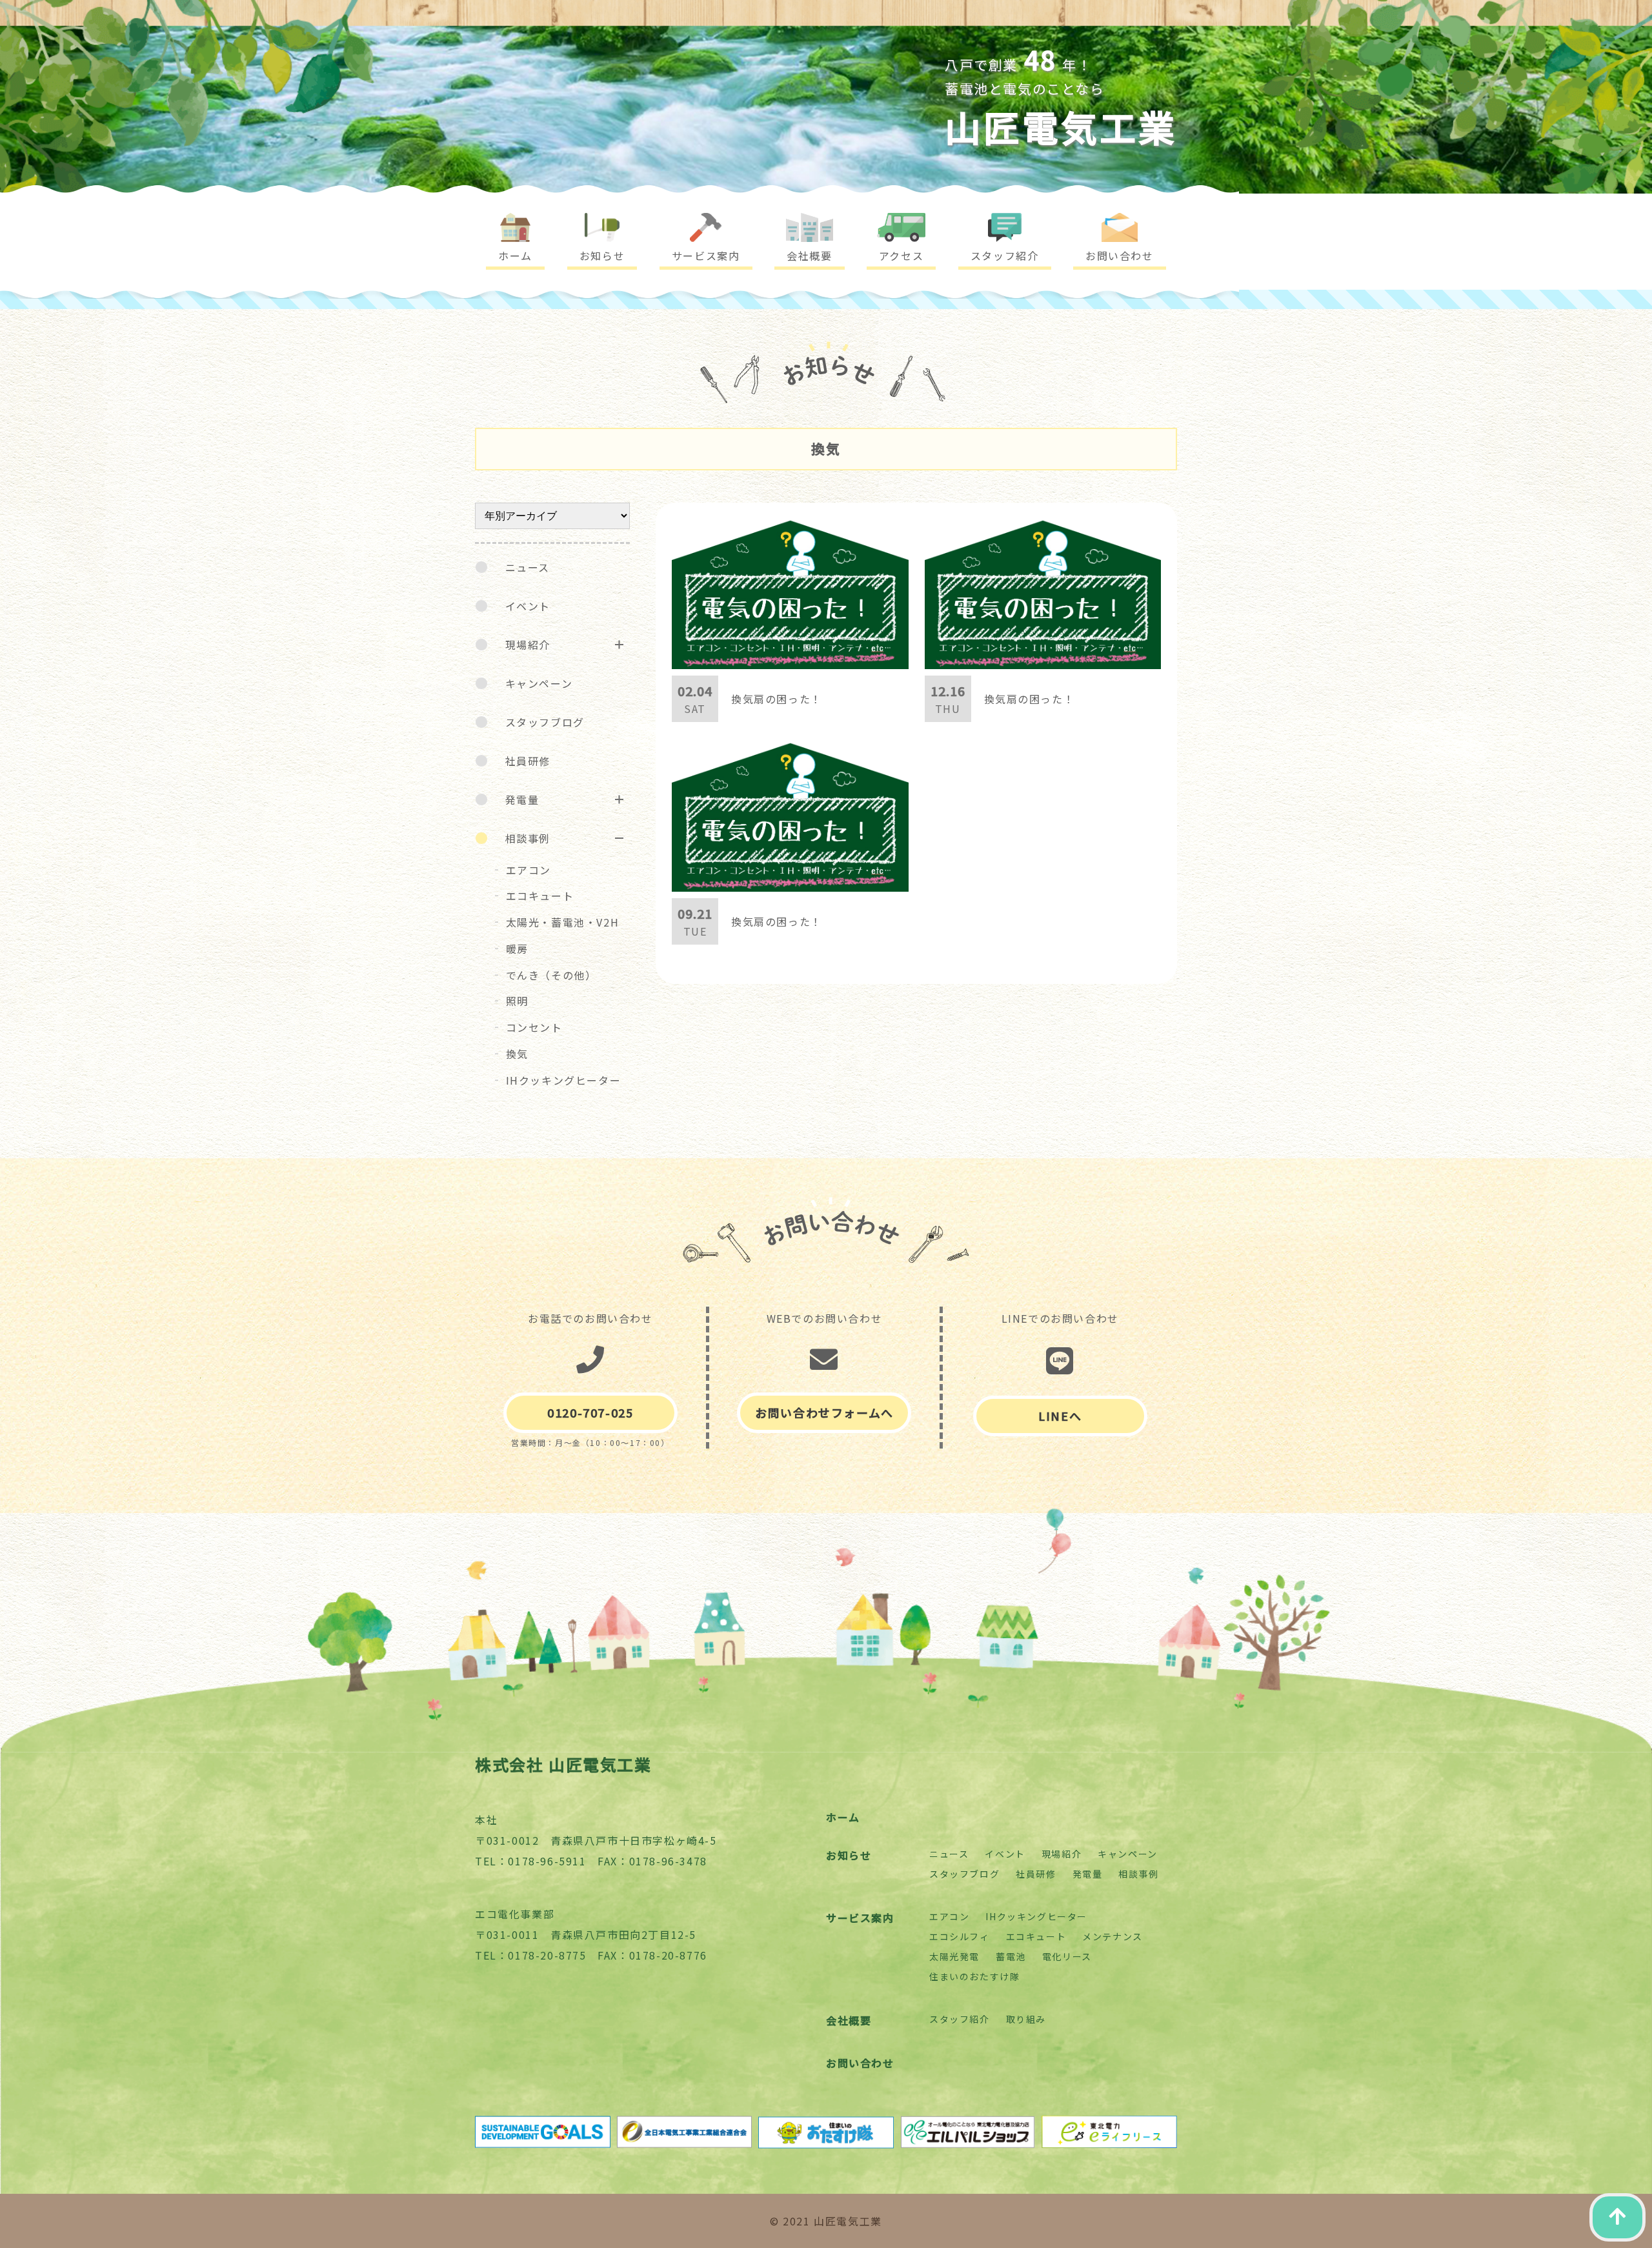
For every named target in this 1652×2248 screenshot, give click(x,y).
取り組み (1026, 2019)
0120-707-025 (590, 1412)
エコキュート (540, 896)
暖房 (517, 948)
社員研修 (528, 761)
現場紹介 (528, 645)
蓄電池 (1011, 1956)
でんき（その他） (551, 975)
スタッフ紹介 (960, 2019)
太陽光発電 (954, 1956)
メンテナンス (1113, 1936)
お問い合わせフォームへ (824, 1412)
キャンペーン (539, 683)
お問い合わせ (860, 2063)
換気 (517, 1054)
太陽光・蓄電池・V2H (563, 922)
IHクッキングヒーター (564, 1080)
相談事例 (528, 838)
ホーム (843, 1817)
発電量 (522, 799)
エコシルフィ (960, 1936)
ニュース (528, 567)
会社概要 (849, 2020)
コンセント (534, 1027)
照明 (517, 1001)
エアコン (529, 870)
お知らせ (849, 1855)
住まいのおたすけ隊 (974, 1976)
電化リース (1067, 1956)
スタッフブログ (545, 722)
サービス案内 (860, 1918)
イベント (528, 606)
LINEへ (1060, 1416)
